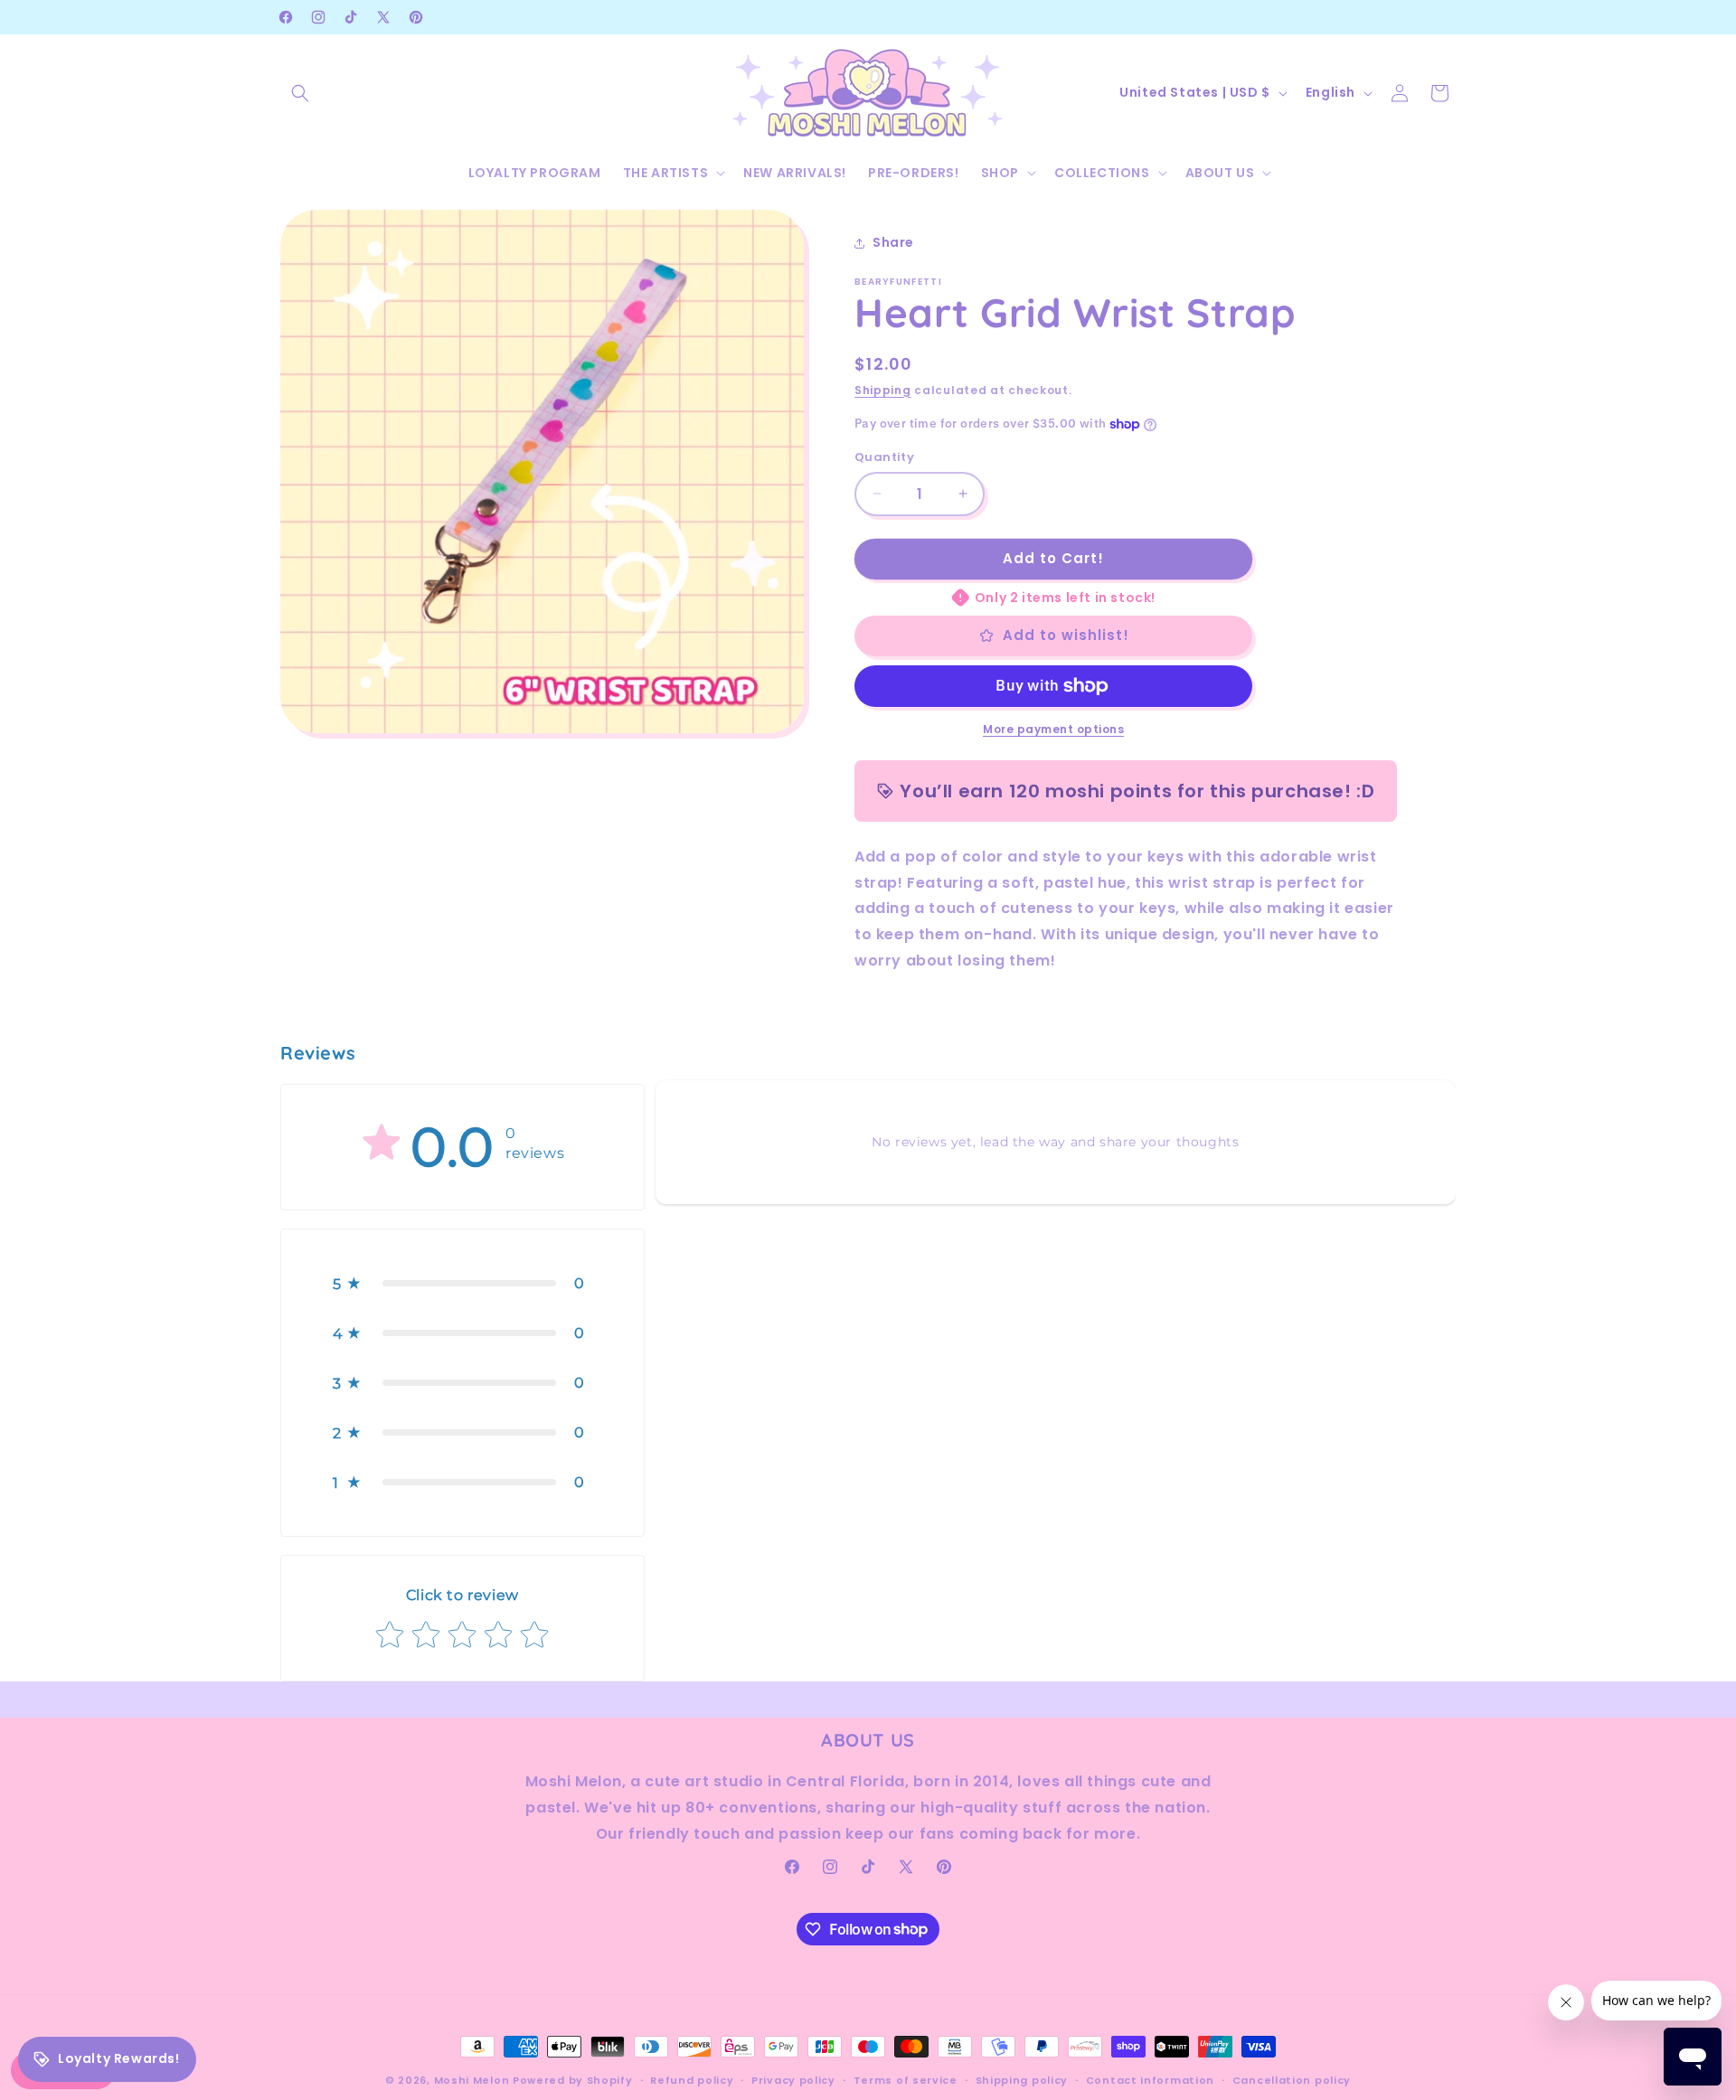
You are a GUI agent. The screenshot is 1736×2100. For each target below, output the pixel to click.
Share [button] (893, 242)
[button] (300, 93)
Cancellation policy (1292, 2079)
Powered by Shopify (573, 2080)
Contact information (1150, 2079)
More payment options (1053, 729)
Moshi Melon (472, 2080)
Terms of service (906, 2079)
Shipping (883, 390)
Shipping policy (1022, 2079)
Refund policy (692, 2079)
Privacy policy (793, 2079)
